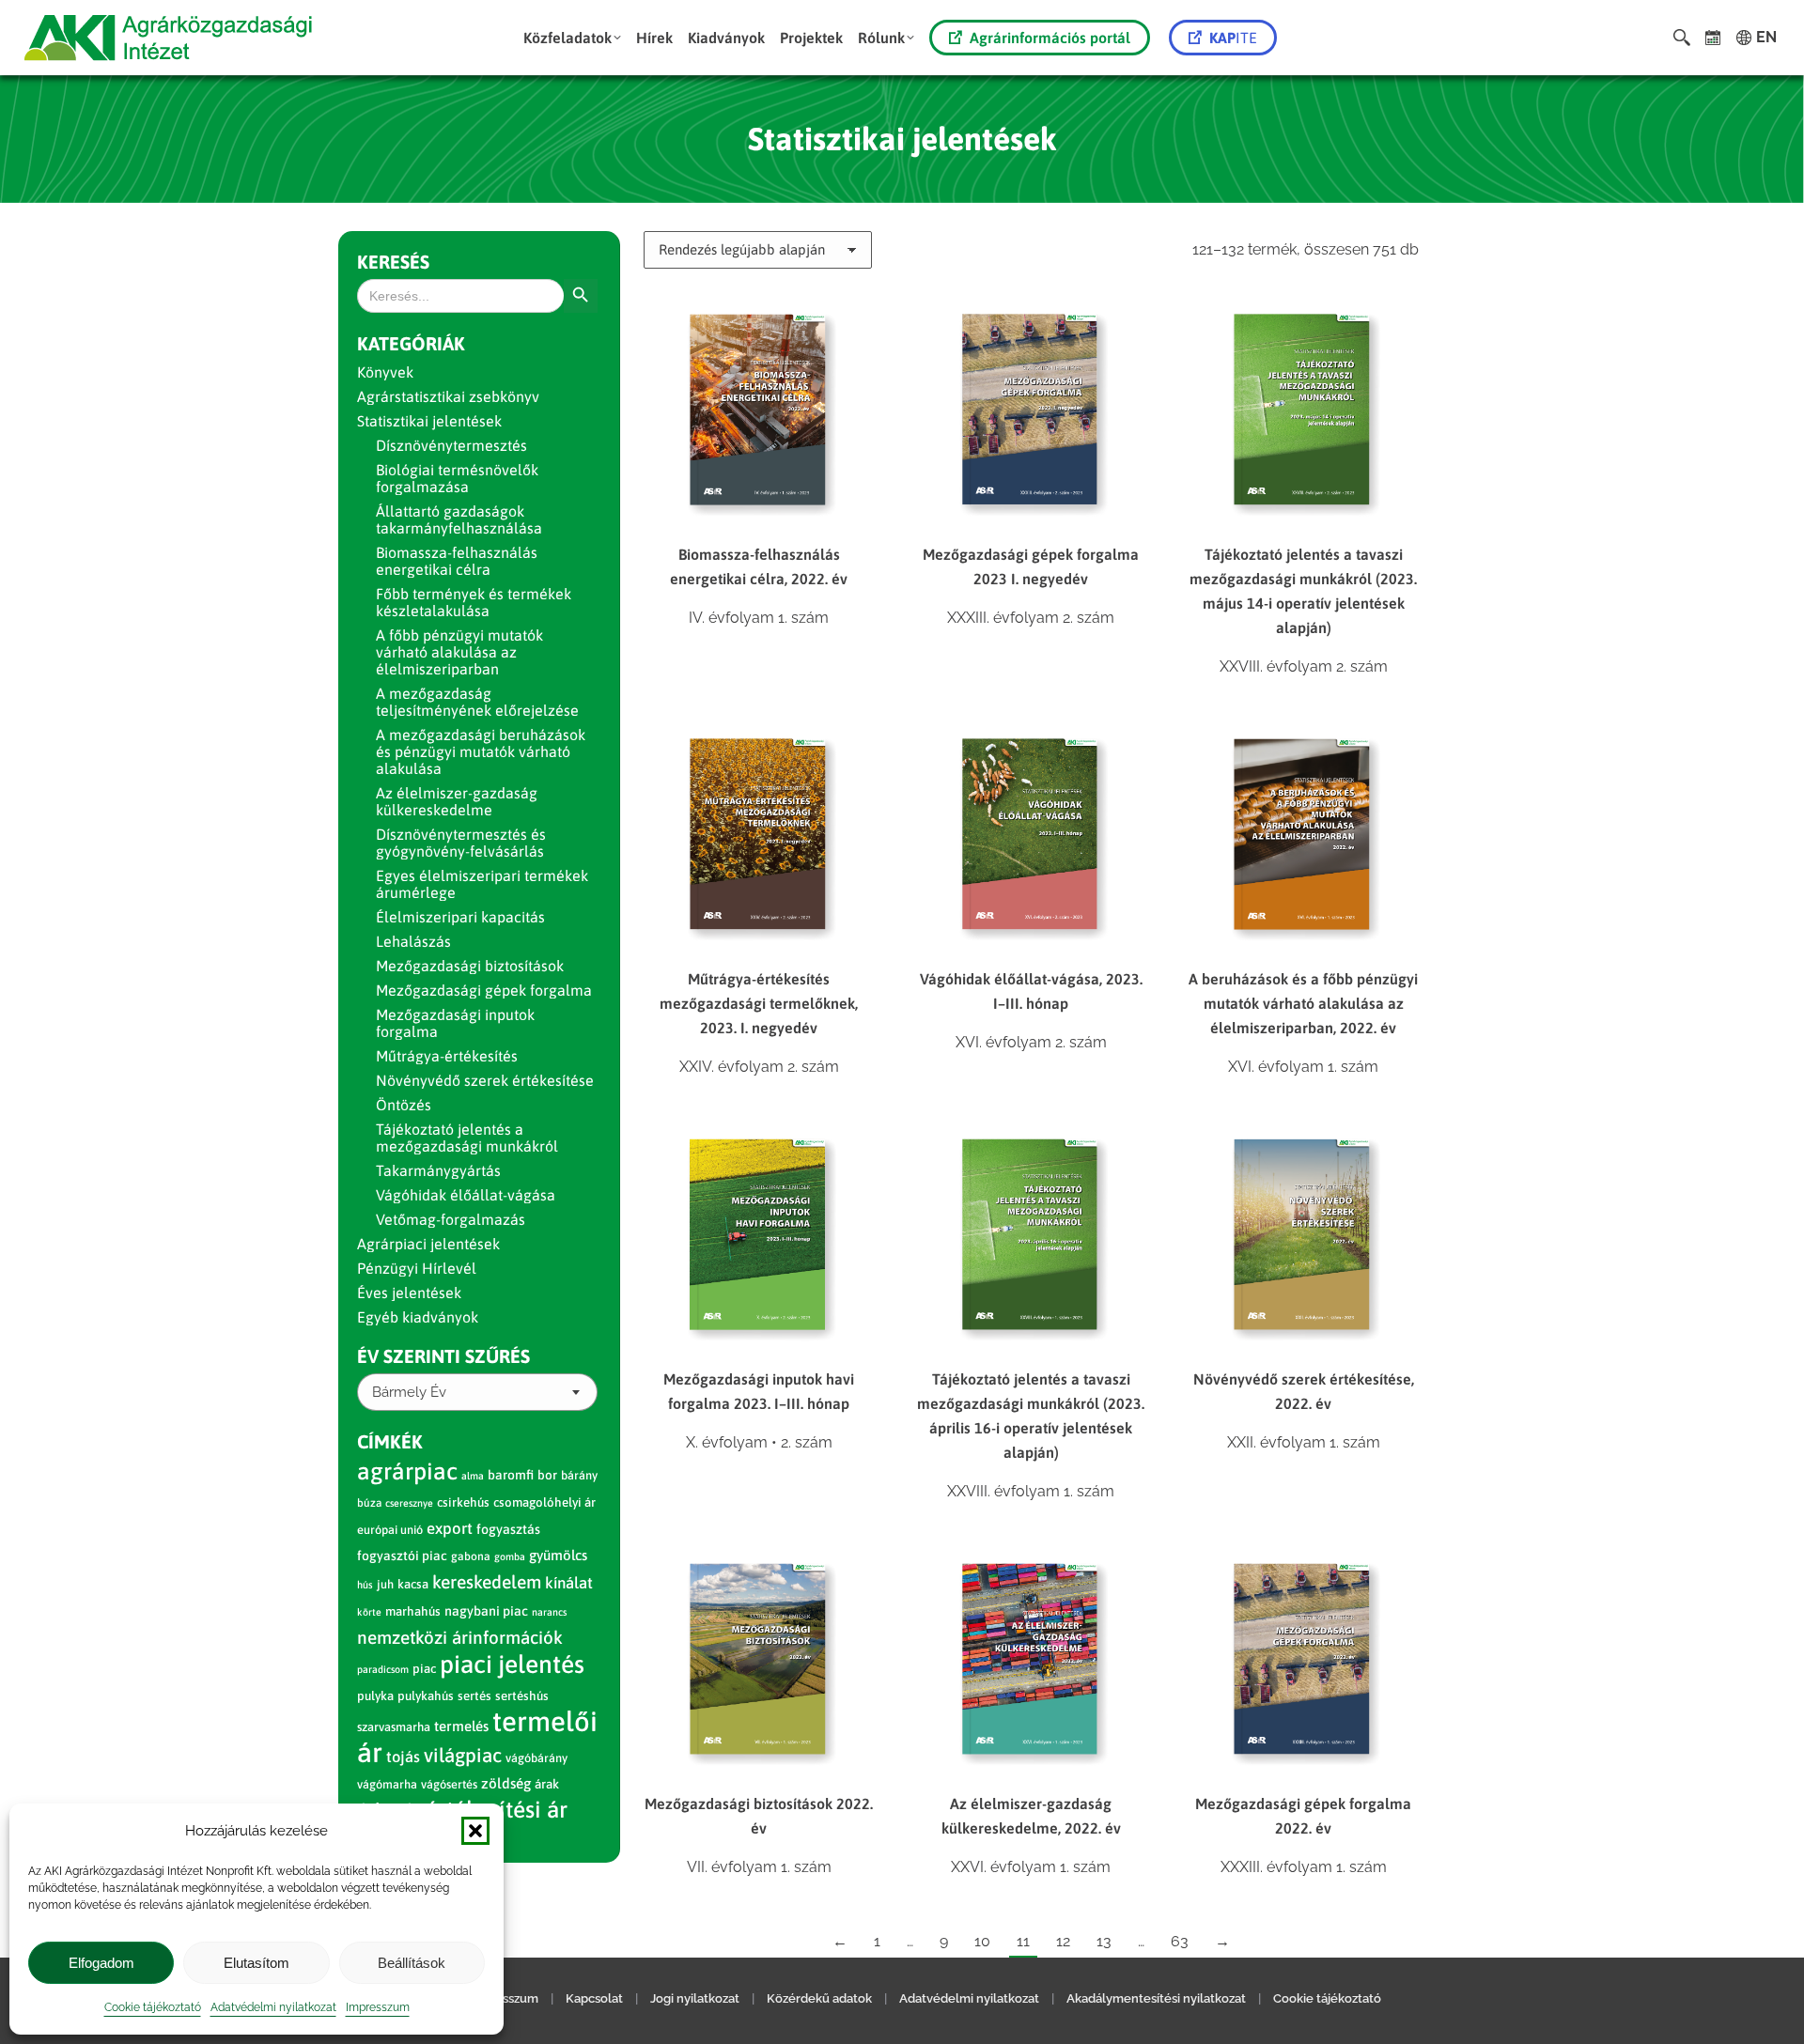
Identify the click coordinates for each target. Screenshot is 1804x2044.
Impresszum (378, 2007)
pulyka (375, 1696)
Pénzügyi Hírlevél (417, 1268)
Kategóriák (411, 343)
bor (547, 1475)
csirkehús (463, 1502)
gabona (471, 1556)
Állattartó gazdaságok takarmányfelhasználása (459, 519)
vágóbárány (537, 1758)
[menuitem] (572, 38)
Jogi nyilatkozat (695, 1998)
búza (369, 1503)
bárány (579, 1475)
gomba (510, 1556)
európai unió (390, 1530)
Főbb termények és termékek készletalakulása (474, 602)
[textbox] (409, 1393)
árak (547, 1784)
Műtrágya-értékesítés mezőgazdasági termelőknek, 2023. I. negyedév (759, 1003)
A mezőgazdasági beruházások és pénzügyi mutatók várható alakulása (481, 751)
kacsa (413, 1584)
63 (1180, 1941)
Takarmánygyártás (438, 1170)
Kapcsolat (594, 1998)
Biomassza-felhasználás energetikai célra (457, 561)
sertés (474, 1696)
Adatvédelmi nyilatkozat (273, 2007)
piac (424, 1669)
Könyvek (385, 372)
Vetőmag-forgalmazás (451, 1219)
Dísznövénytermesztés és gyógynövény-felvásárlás (461, 843)
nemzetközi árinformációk (460, 1637)
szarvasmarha (394, 1727)
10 (982, 1941)
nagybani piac (486, 1611)
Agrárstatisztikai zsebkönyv (448, 396)
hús (365, 1585)
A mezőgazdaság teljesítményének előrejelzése (477, 702)
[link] (1713, 38)
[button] (475, 1831)
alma (473, 1476)
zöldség (506, 1783)
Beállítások (412, 1963)
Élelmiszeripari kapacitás (460, 917)
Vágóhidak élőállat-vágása (466, 1195)
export (450, 1528)
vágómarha (387, 1784)
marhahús (413, 1611)
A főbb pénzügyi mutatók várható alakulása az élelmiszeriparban (459, 652)
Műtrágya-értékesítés (447, 1056)
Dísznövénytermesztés (451, 445)
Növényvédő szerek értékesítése (485, 1080)
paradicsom (383, 1669)
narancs (549, 1612)
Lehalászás (413, 941)
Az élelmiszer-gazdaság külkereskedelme (457, 801)
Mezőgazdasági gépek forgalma (484, 990)
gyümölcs (558, 1555)
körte (369, 1612)
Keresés (393, 262)
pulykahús (426, 1696)
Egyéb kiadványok (418, 1317)
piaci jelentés (512, 1664)
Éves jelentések (409, 1293)
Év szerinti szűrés (443, 1356)
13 (1104, 1941)
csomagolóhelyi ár (544, 1502)
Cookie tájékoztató (153, 2007)
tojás (403, 1757)
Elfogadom (101, 1963)
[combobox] (477, 1392)
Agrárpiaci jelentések (428, 1244)
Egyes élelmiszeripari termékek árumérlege (482, 884)
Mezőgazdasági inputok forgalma (455, 1023)
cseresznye (409, 1503)
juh (385, 1584)
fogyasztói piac (402, 1556)
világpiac (463, 1755)
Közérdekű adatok (819, 1998)
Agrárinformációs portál (1050, 38)
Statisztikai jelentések (429, 421)
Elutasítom (257, 1963)
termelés (461, 1726)
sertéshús (522, 1696)
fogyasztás (508, 1529)
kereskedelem (487, 1582)
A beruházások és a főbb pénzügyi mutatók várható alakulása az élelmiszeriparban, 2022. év (1303, 1003)
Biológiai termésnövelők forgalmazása (457, 478)
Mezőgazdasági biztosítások (470, 966)
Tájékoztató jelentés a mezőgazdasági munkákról (467, 1138)
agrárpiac (407, 1471)
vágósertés (449, 1784)
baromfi (511, 1475)
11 (1023, 1941)
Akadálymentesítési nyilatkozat (1156, 1998)
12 (1063, 1941)
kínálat (569, 1583)
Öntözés (404, 1105)
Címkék (390, 1441)
